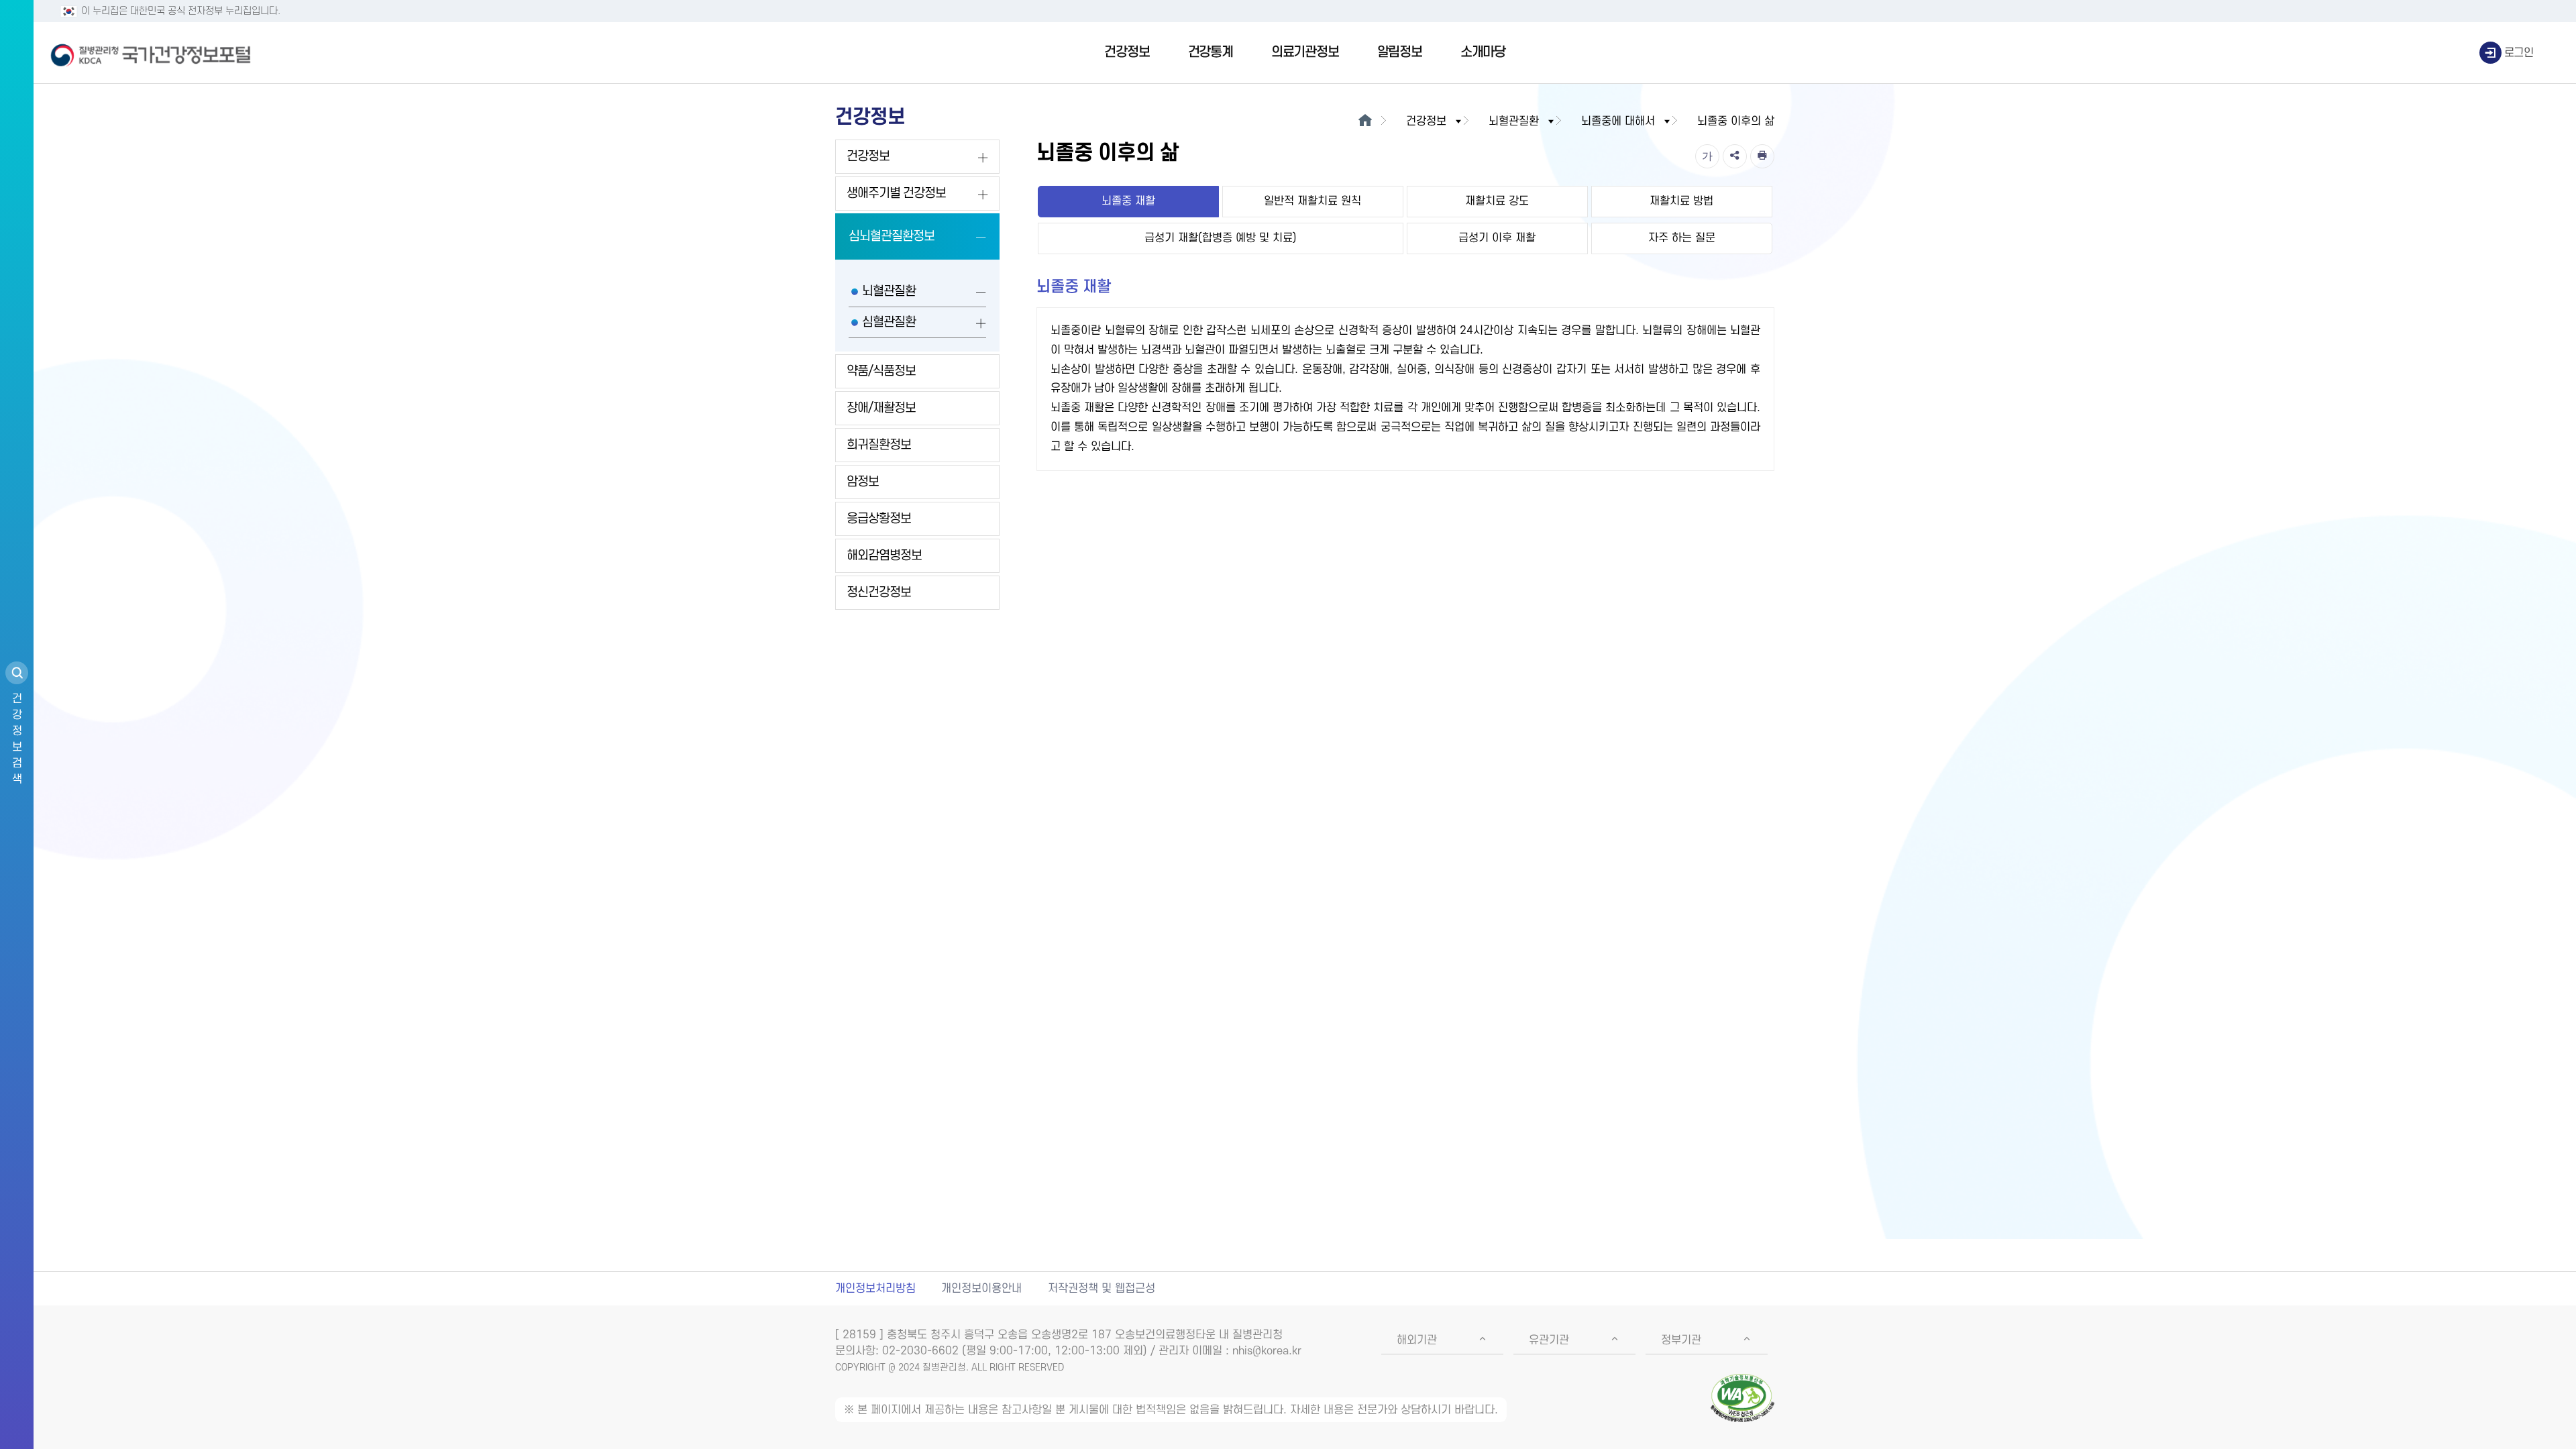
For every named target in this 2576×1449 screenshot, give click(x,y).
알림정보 (1400, 52)
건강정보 (1127, 52)
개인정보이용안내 (981, 1289)
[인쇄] (1762, 156)
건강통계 (1211, 52)
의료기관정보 (1305, 52)
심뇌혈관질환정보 (892, 236)
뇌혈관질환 (889, 291)
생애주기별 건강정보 (896, 194)
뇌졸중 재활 (1128, 201)
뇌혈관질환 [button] (1514, 121)
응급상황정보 (879, 519)
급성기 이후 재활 (1497, 238)
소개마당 (1483, 52)
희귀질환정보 (879, 445)
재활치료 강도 (1497, 201)
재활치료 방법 (1681, 201)
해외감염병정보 (884, 556)
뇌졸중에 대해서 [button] (1618, 121)
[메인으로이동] (1365, 121)
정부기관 (1681, 1340)
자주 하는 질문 (1682, 238)
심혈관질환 (889, 322)
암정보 (863, 482)
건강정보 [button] (1426, 121)
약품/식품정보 (881, 371)
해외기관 (1417, 1340)
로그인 (2519, 53)
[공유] (1735, 156)
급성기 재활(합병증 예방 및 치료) (1221, 238)
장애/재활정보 (881, 408)
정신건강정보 (879, 593)
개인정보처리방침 (875, 1289)
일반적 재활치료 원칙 (1312, 201)
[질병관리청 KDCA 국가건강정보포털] (151, 53)
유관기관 (1549, 1340)
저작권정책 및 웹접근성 (1102, 1289)
